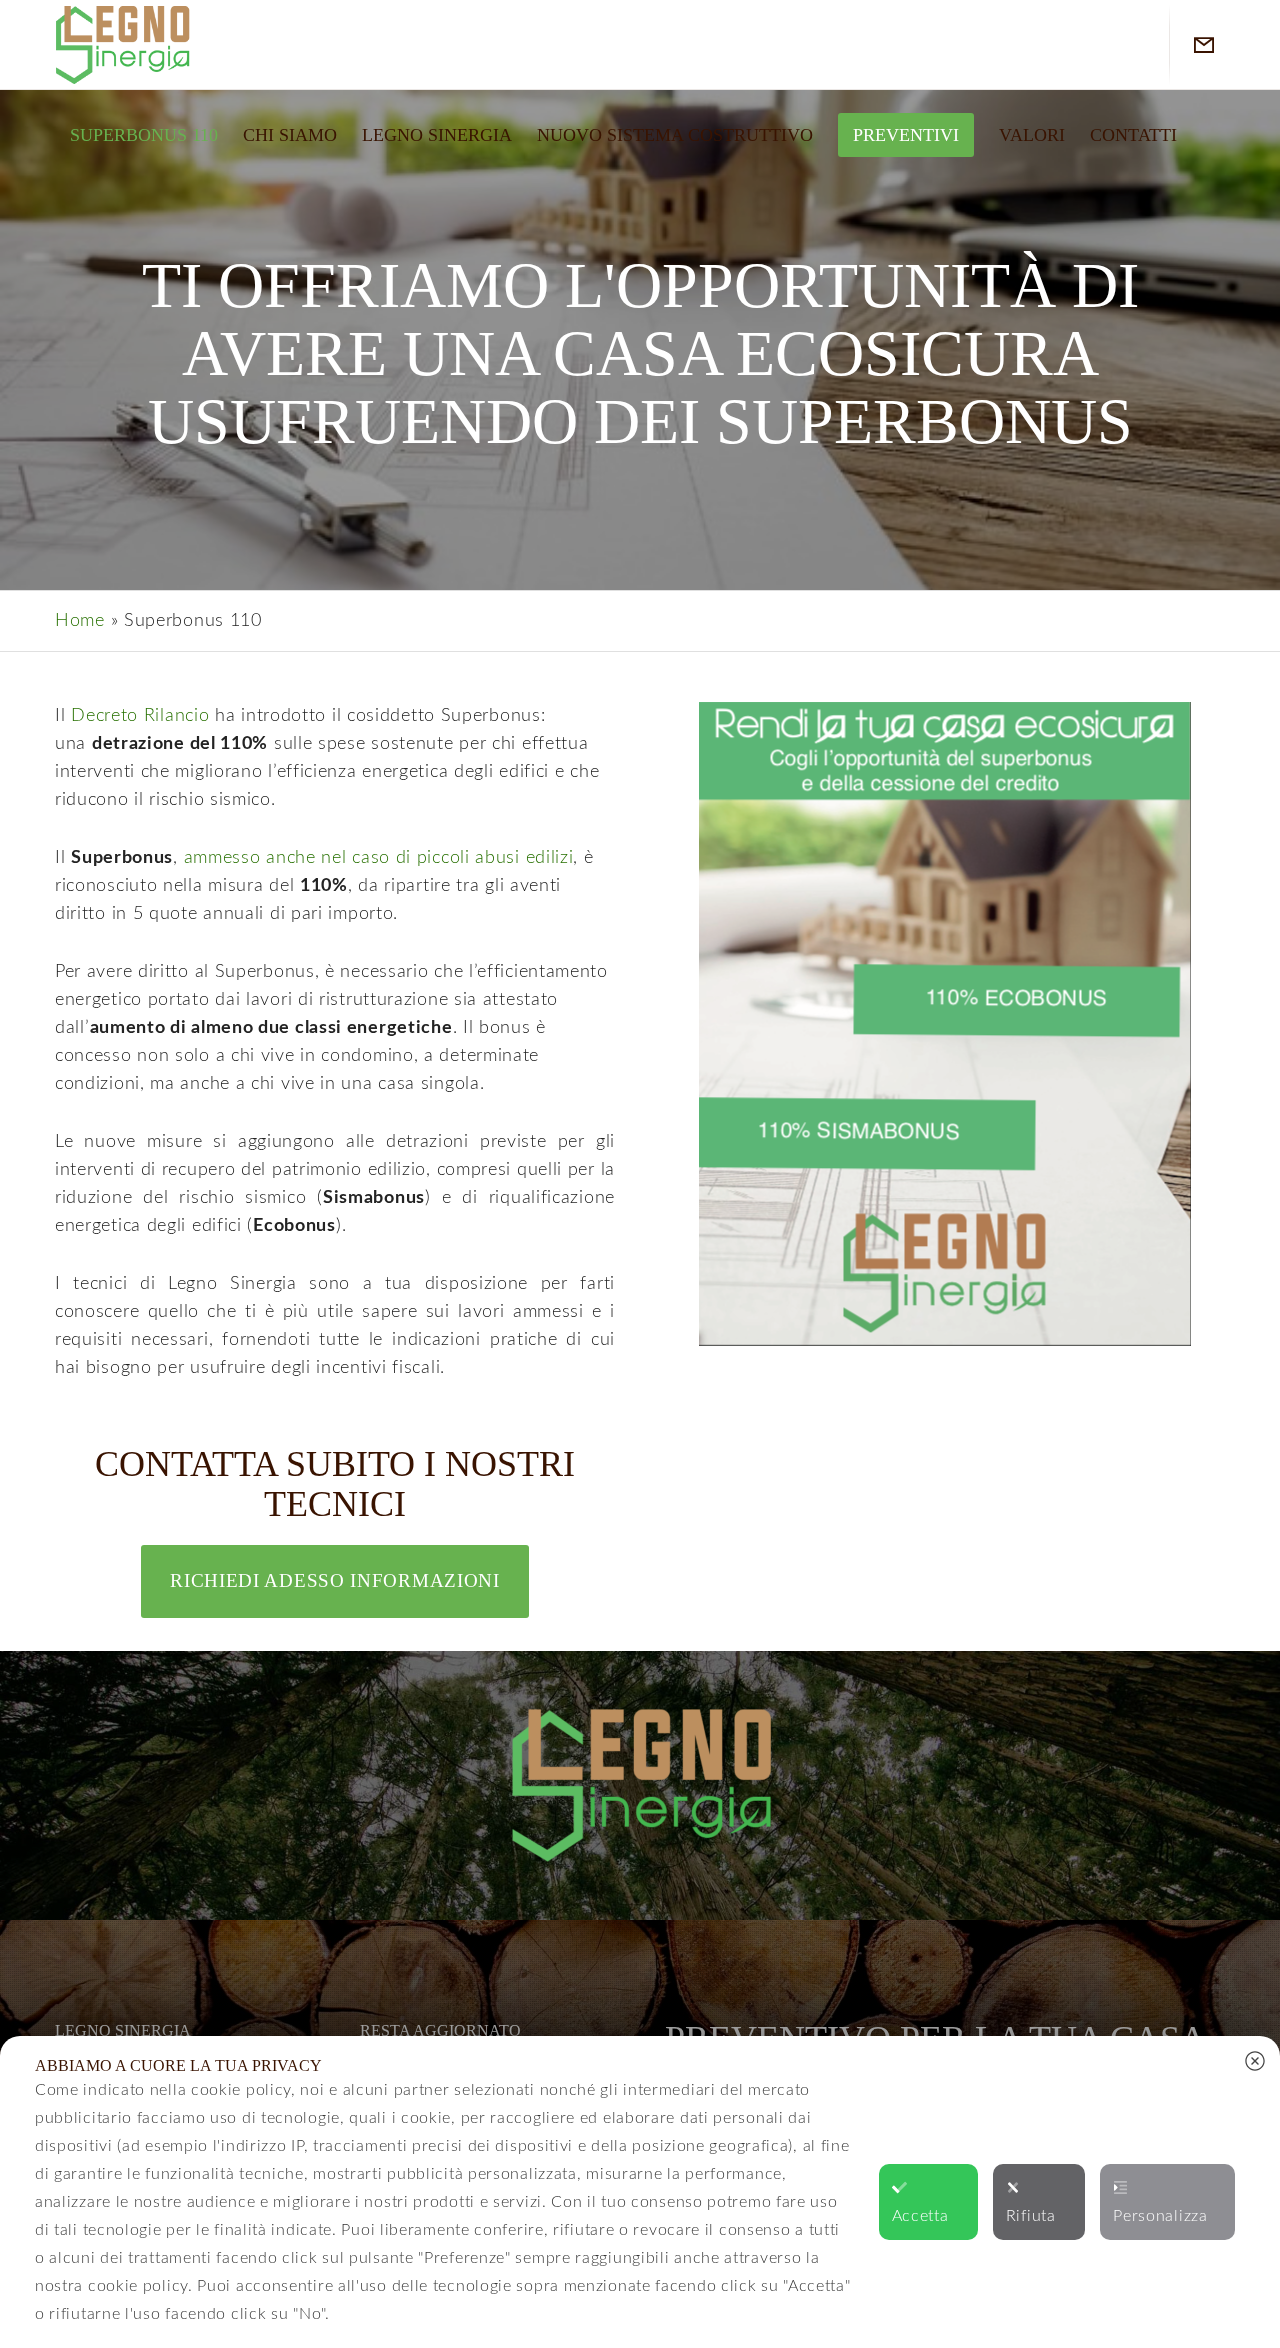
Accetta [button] (920, 2216)
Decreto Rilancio (140, 716)
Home (80, 621)
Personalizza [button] (1160, 2216)
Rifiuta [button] (1031, 2216)
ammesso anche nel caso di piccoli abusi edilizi (379, 858)
